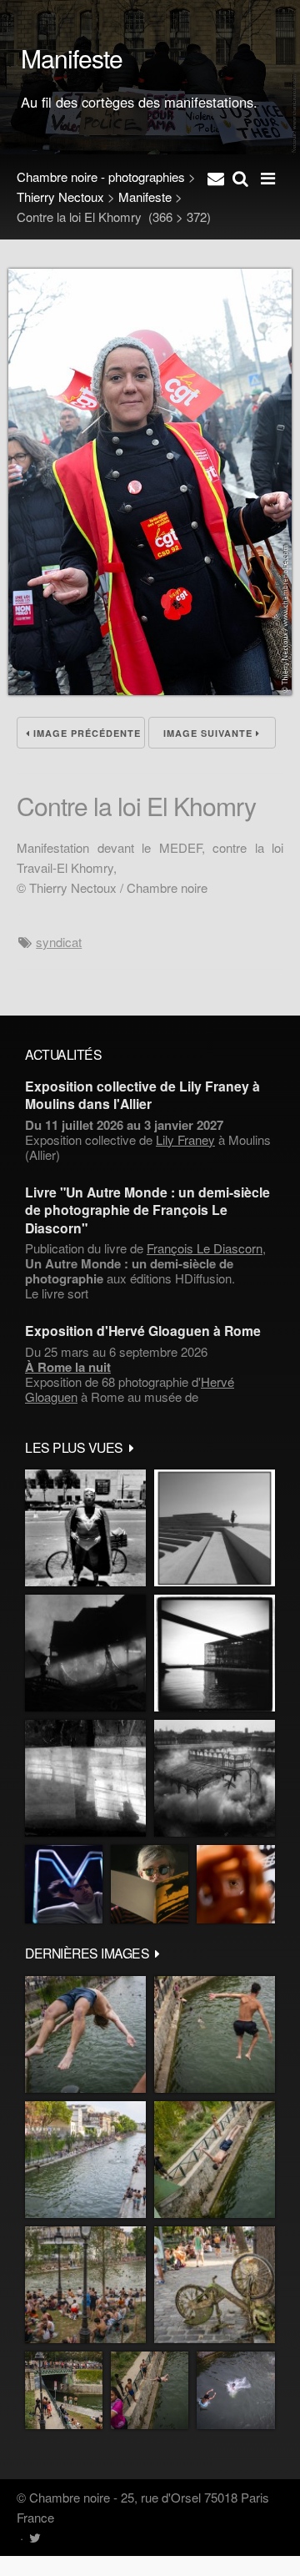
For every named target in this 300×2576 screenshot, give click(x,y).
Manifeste (145, 197)
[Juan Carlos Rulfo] (236, 1884)
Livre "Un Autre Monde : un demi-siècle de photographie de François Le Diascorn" (147, 1210)
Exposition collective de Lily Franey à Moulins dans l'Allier (142, 1095)
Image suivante (210, 733)
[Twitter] (35, 2537)
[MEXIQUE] (85, 1528)
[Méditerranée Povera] (215, 1528)
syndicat (59, 942)
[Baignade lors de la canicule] (85, 2034)
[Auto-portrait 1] (85, 1778)
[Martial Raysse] (64, 1884)
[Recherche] (240, 177)
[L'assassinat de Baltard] (85, 1653)
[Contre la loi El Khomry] (150, 690)
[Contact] (216, 177)
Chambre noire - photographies (101, 176)
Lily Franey (185, 1139)
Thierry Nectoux (60, 197)
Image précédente (85, 733)
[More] (132, 1447)
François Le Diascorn (205, 1248)
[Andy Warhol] (150, 1884)
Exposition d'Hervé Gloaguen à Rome (143, 1331)
